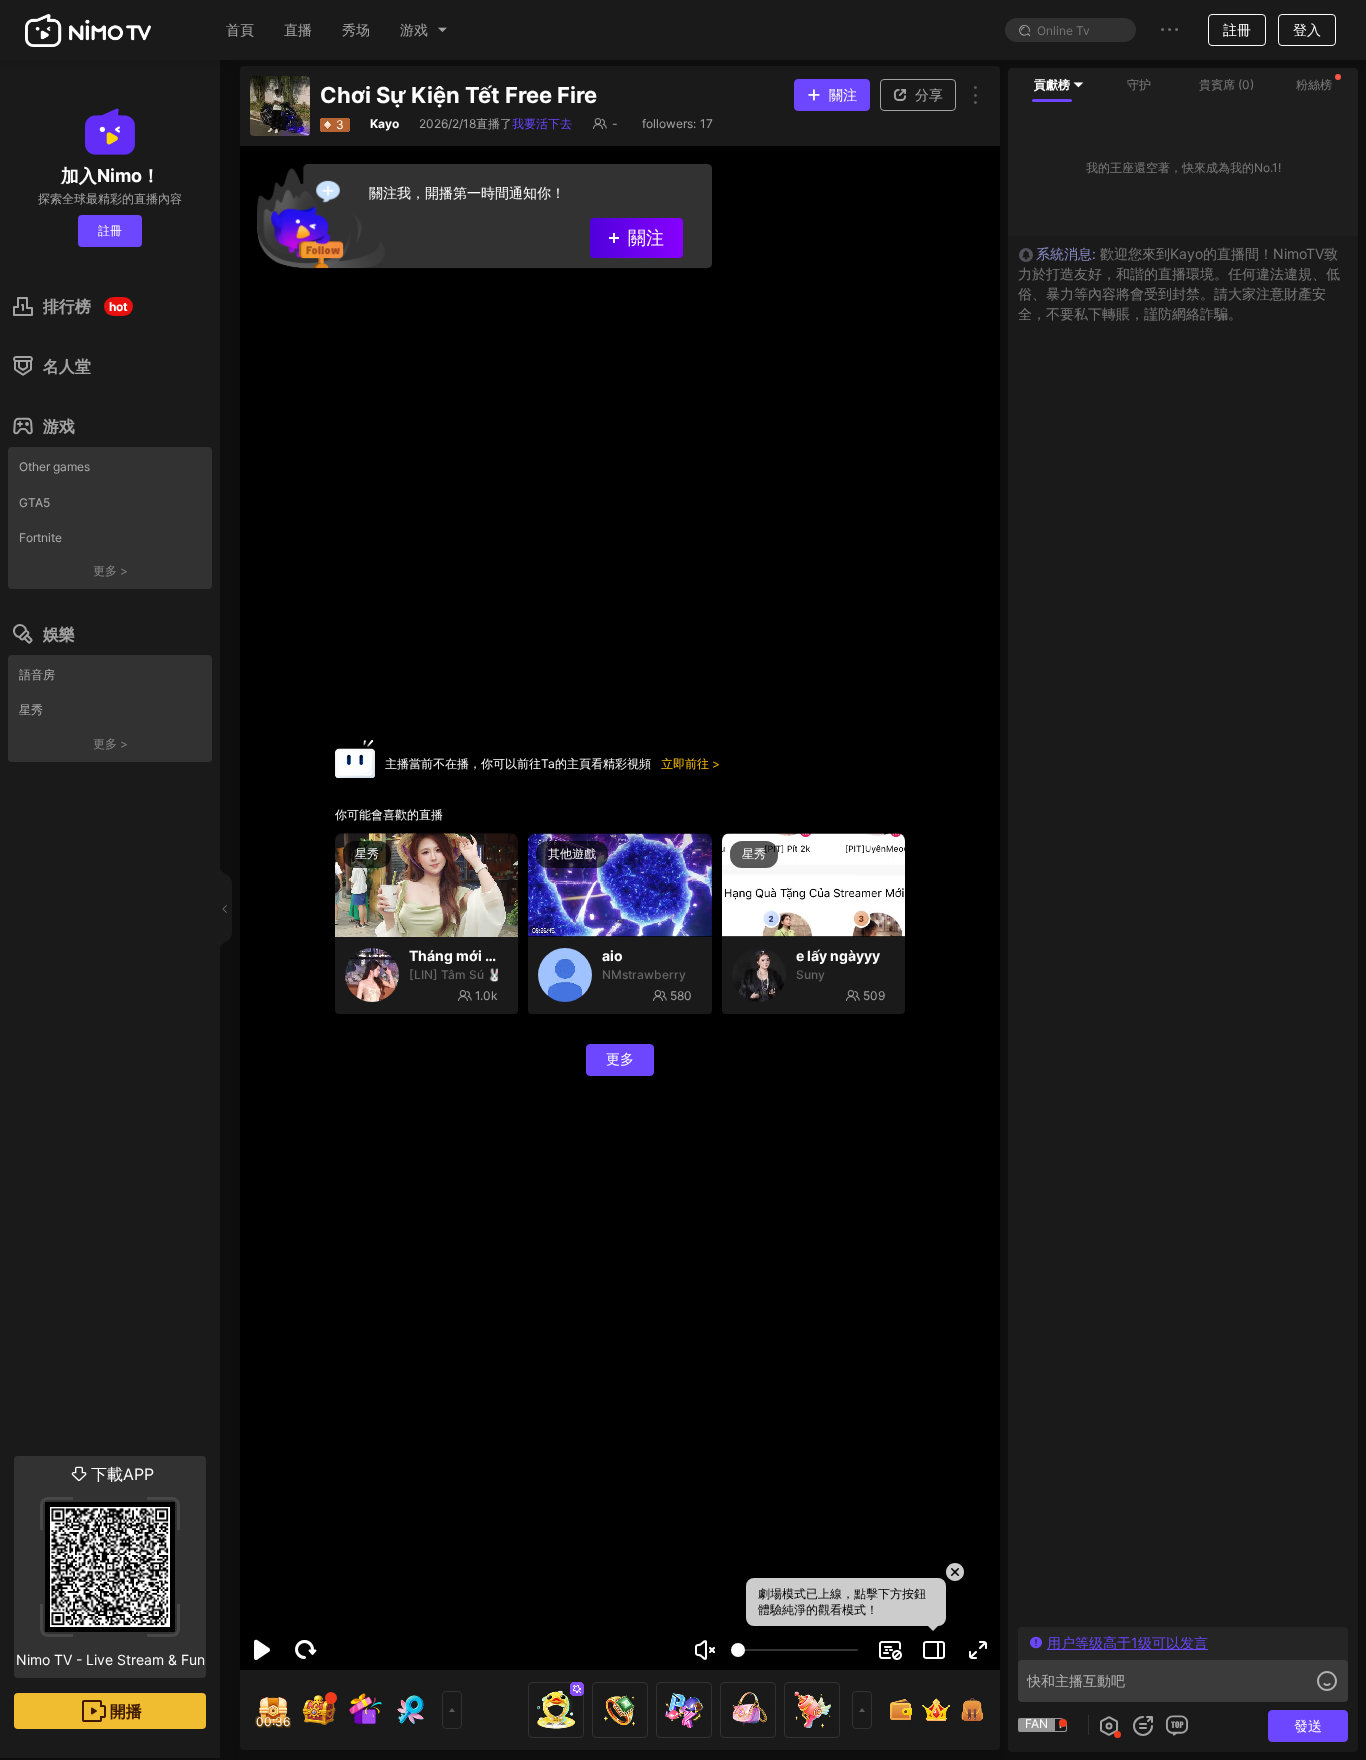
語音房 (37, 674)
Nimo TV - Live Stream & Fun (110, 1566)
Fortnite (40, 537)
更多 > (110, 570)
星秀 (31, 709)
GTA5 (34, 502)
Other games (54, 466)
